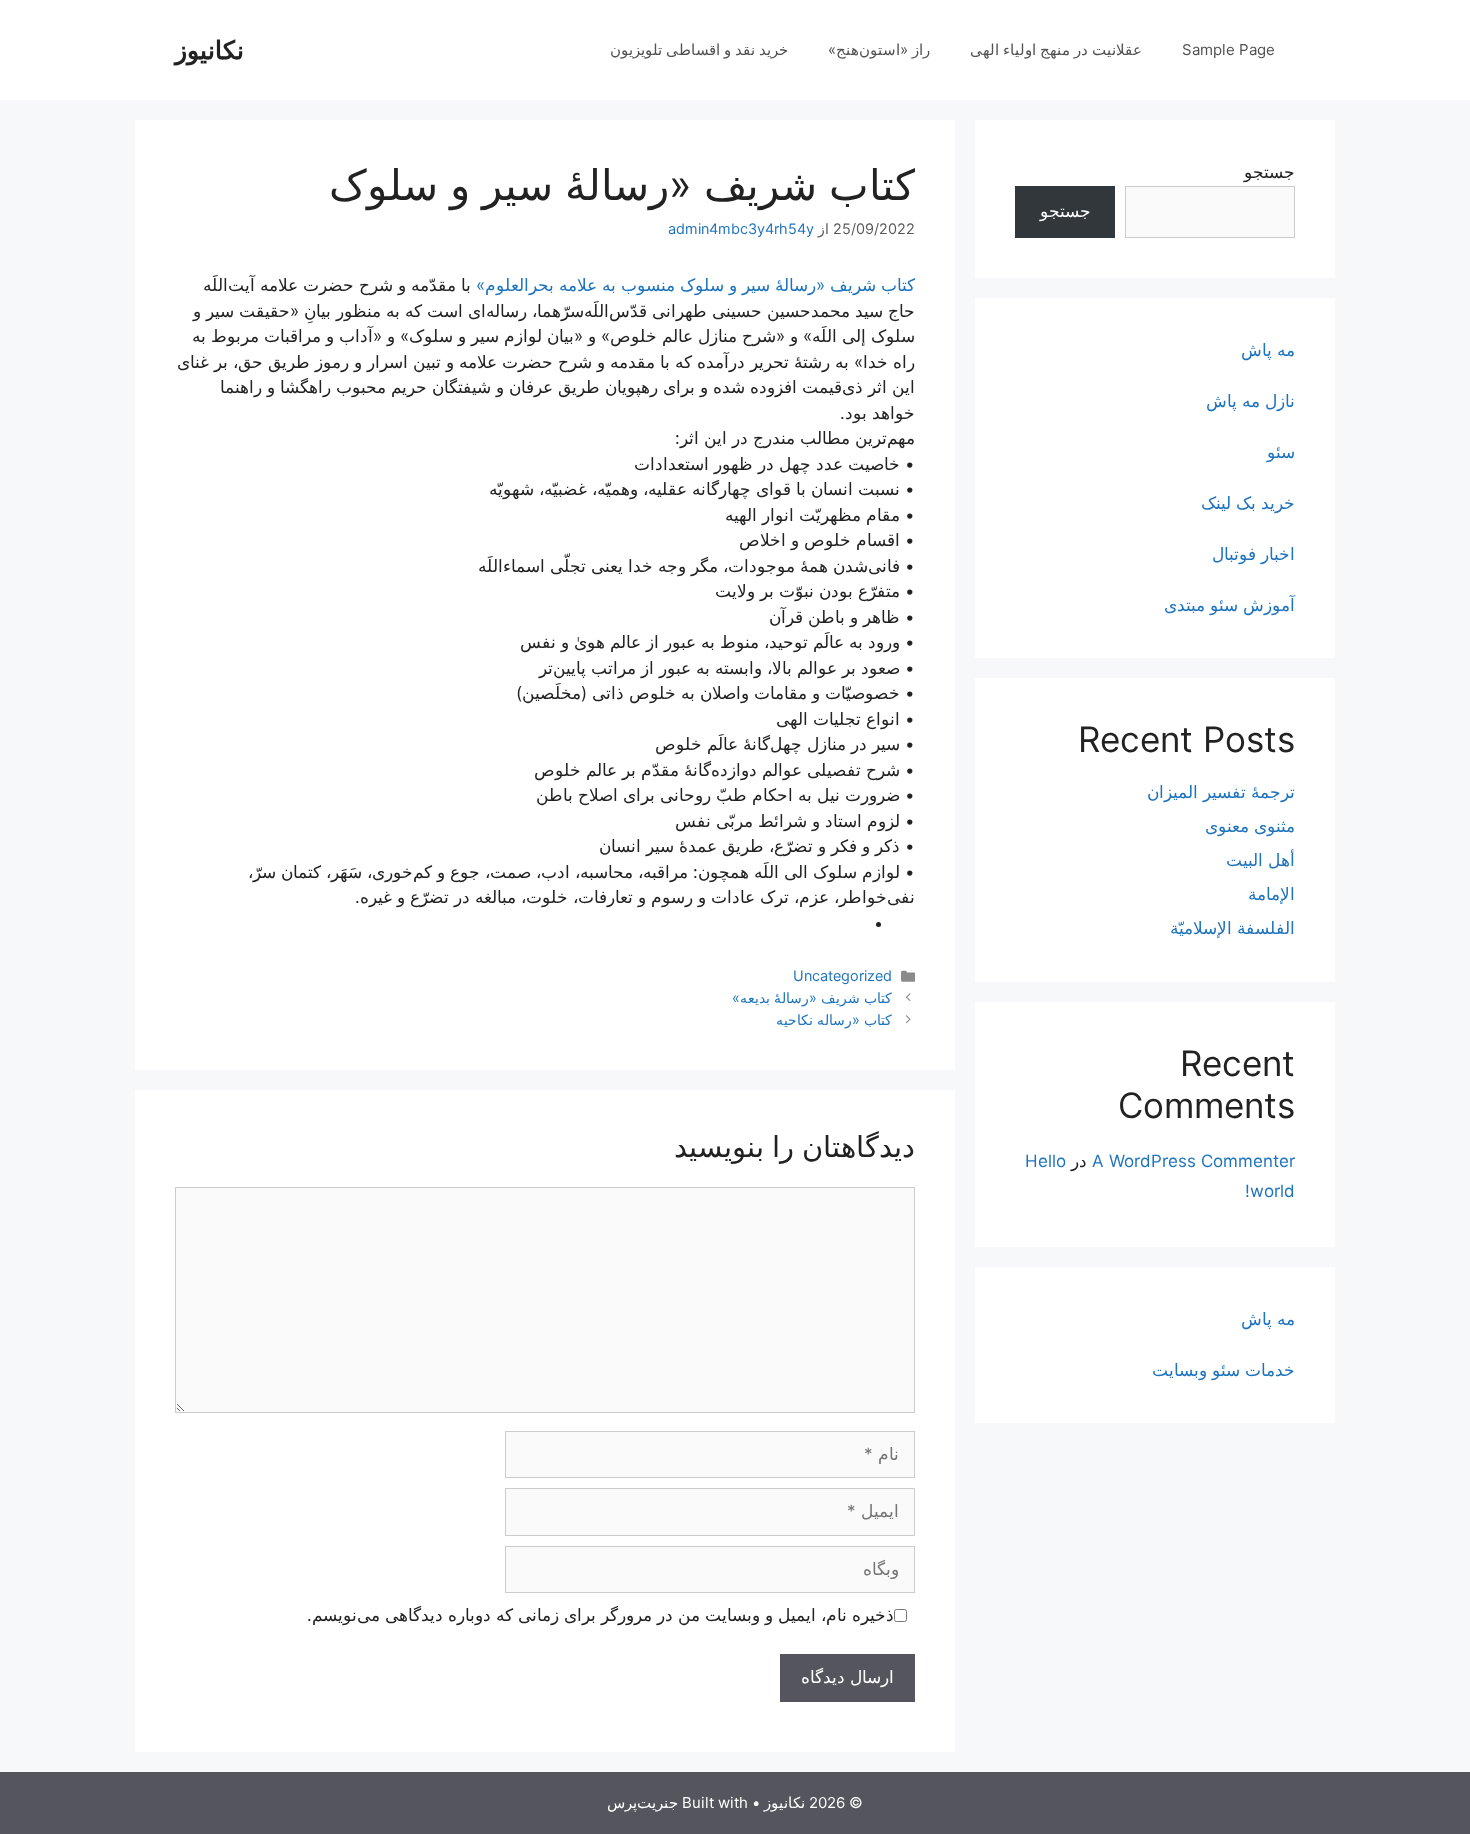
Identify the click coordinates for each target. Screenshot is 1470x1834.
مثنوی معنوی (1250, 826)
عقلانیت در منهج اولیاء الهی (1056, 49)
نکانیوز (209, 50)
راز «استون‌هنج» (879, 49)
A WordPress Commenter (1193, 1161)
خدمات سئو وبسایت (1223, 1370)
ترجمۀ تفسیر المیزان (1221, 792)
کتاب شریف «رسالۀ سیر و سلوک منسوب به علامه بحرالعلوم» (695, 285)
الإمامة (1271, 894)
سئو (1281, 452)
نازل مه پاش (1250, 401)
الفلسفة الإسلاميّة (1232, 928)
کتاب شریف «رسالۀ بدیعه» (812, 997)
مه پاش (1268, 350)
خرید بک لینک (1248, 503)
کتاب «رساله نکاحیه (834, 1019)
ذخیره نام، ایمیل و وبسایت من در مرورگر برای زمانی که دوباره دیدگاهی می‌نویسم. (600, 1615)
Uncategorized (842, 975)
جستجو (1269, 172)
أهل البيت (1260, 860)
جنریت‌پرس (642, 1802)
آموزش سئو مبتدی (1229, 605)
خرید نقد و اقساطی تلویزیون (699, 49)
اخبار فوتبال (1253, 554)
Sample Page (1228, 49)
